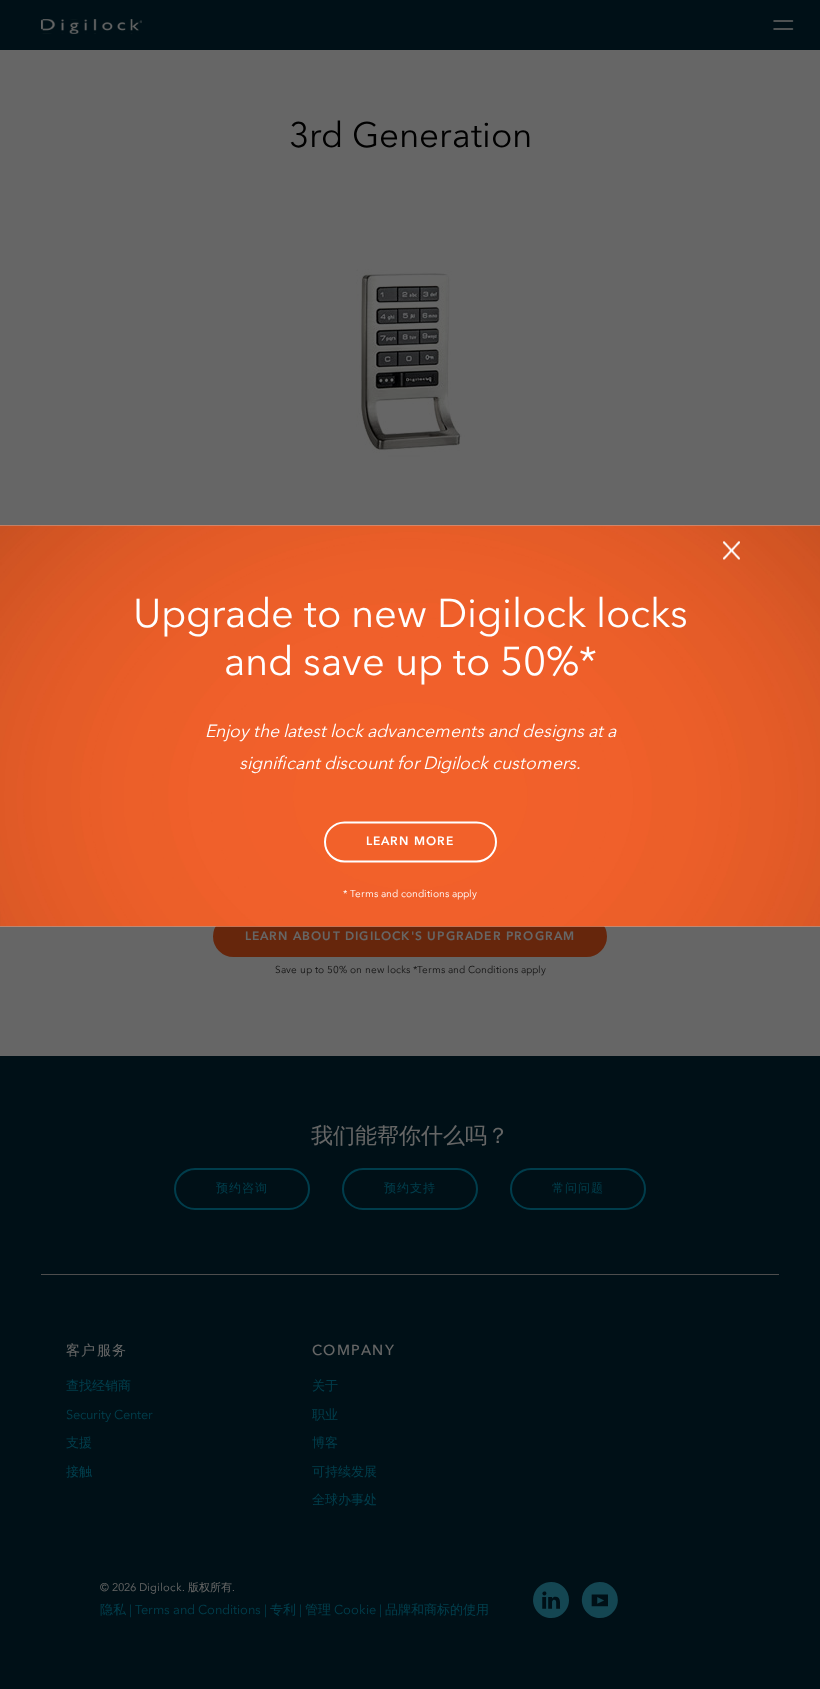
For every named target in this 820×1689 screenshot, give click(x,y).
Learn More (410, 841)
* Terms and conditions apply (410, 894)
